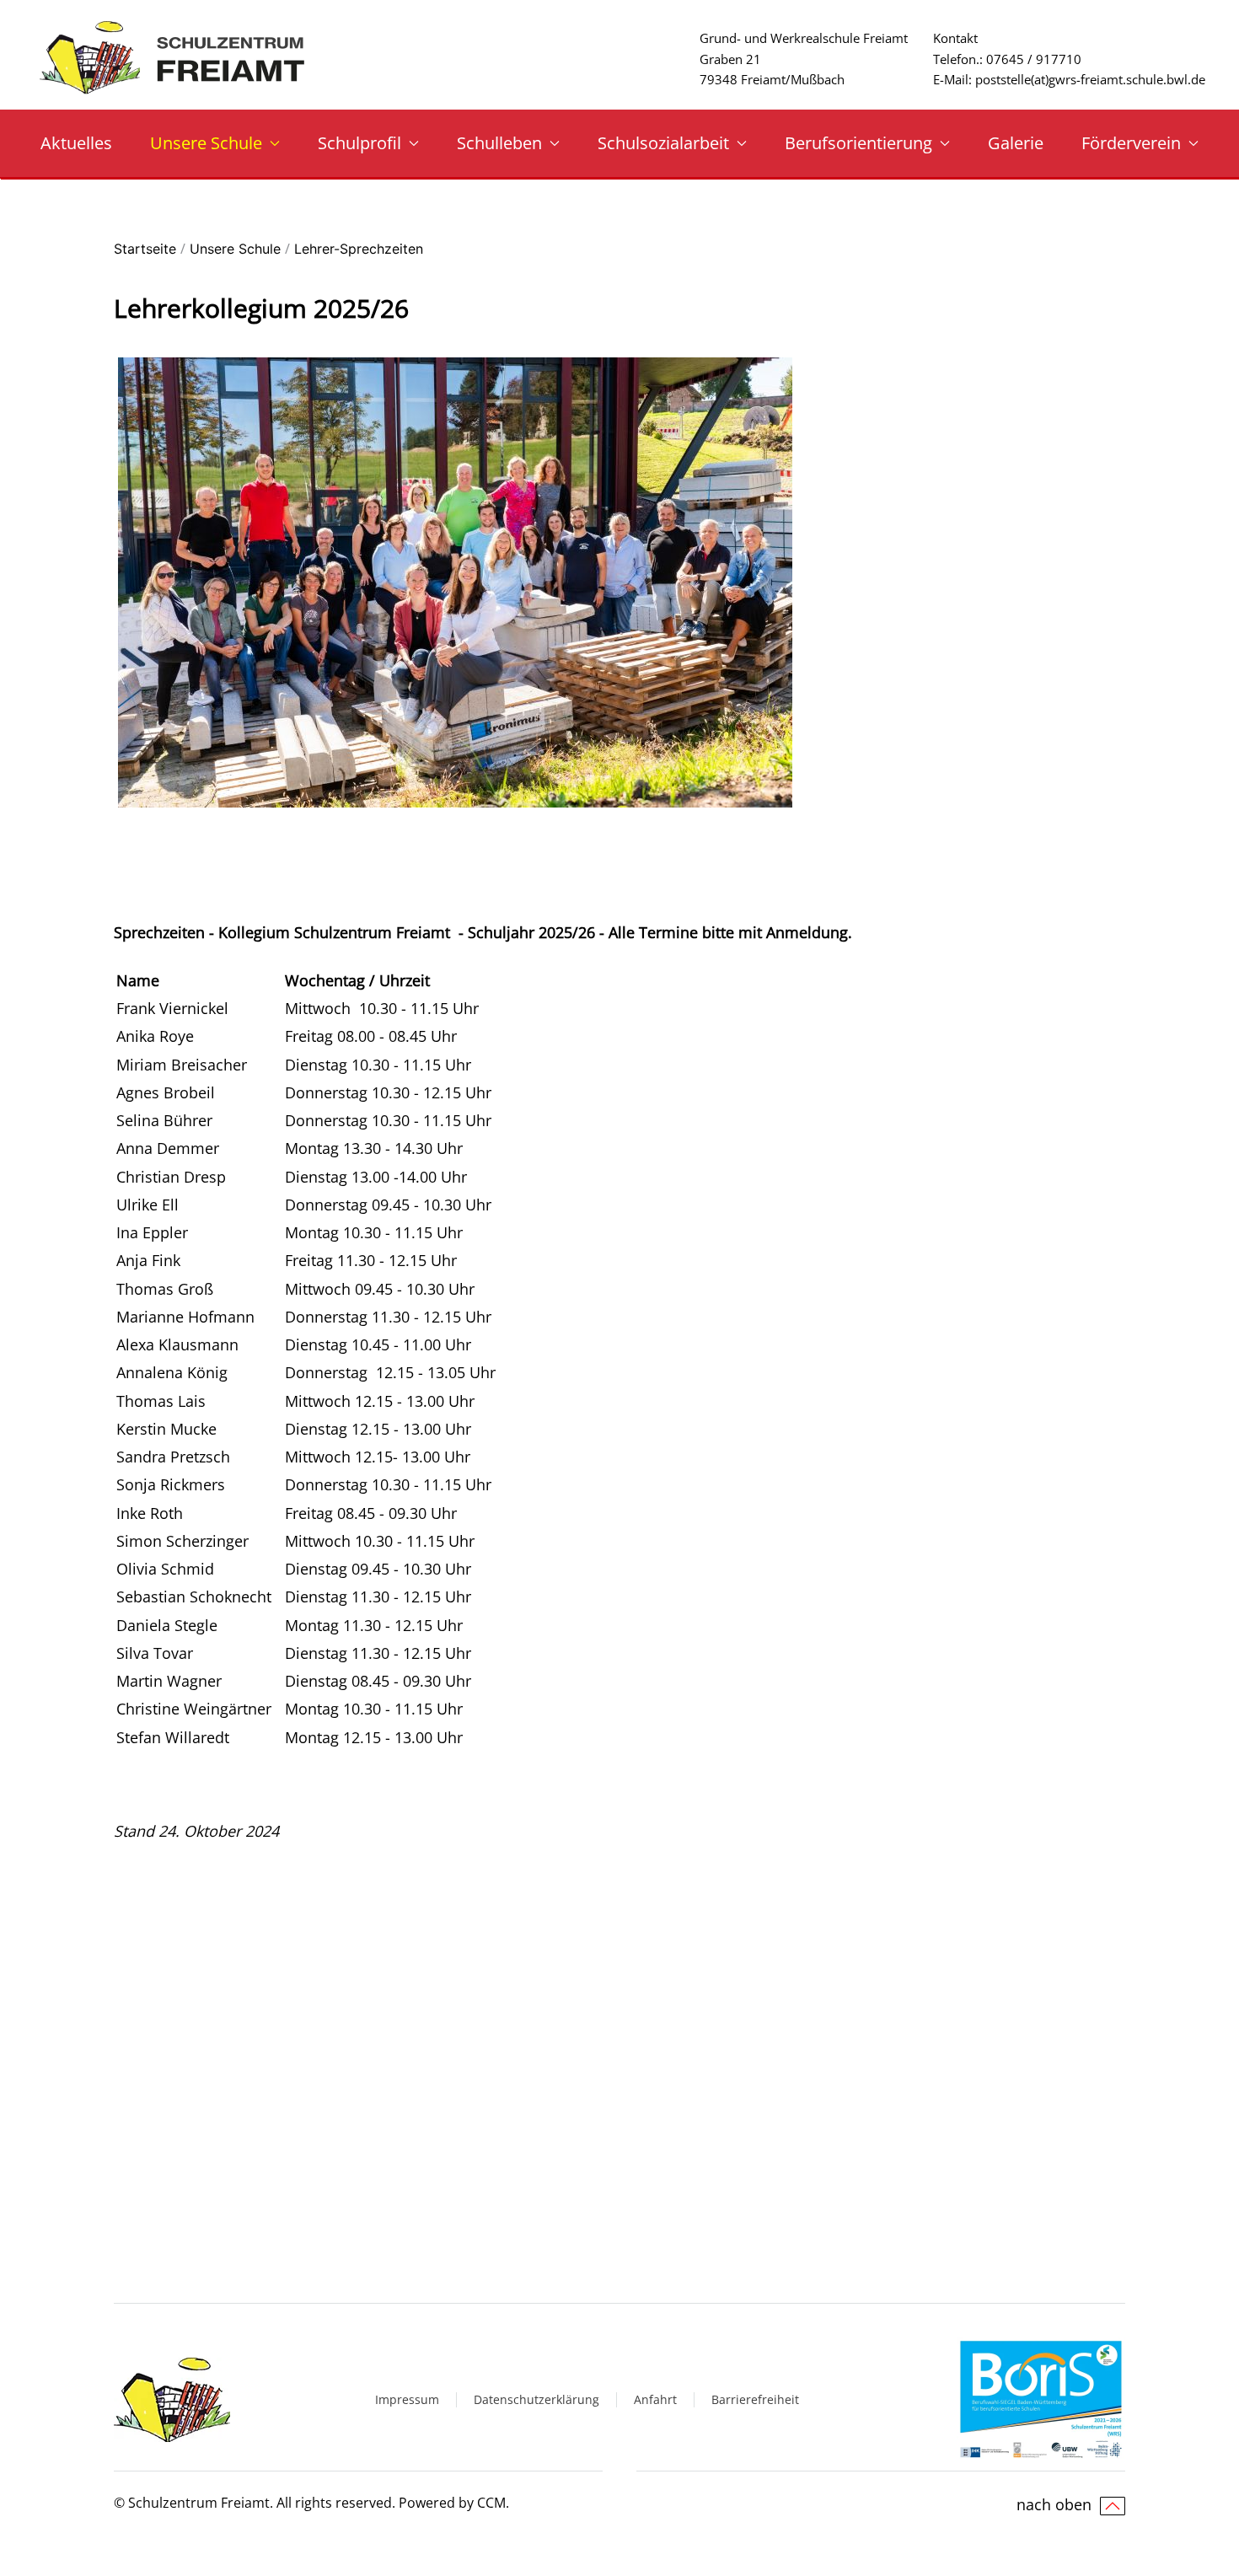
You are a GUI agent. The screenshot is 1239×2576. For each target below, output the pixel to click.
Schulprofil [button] (359, 143)
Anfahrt (655, 2399)
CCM (491, 2503)
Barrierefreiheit (755, 2399)
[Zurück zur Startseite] (171, 59)
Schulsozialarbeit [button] (663, 143)
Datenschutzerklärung (536, 2399)
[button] (1113, 2506)
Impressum (407, 2399)
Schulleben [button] (499, 143)
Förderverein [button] (1131, 143)
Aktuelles (76, 143)
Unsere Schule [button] (206, 143)
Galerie (1016, 143)
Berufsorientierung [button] (858, 143)
